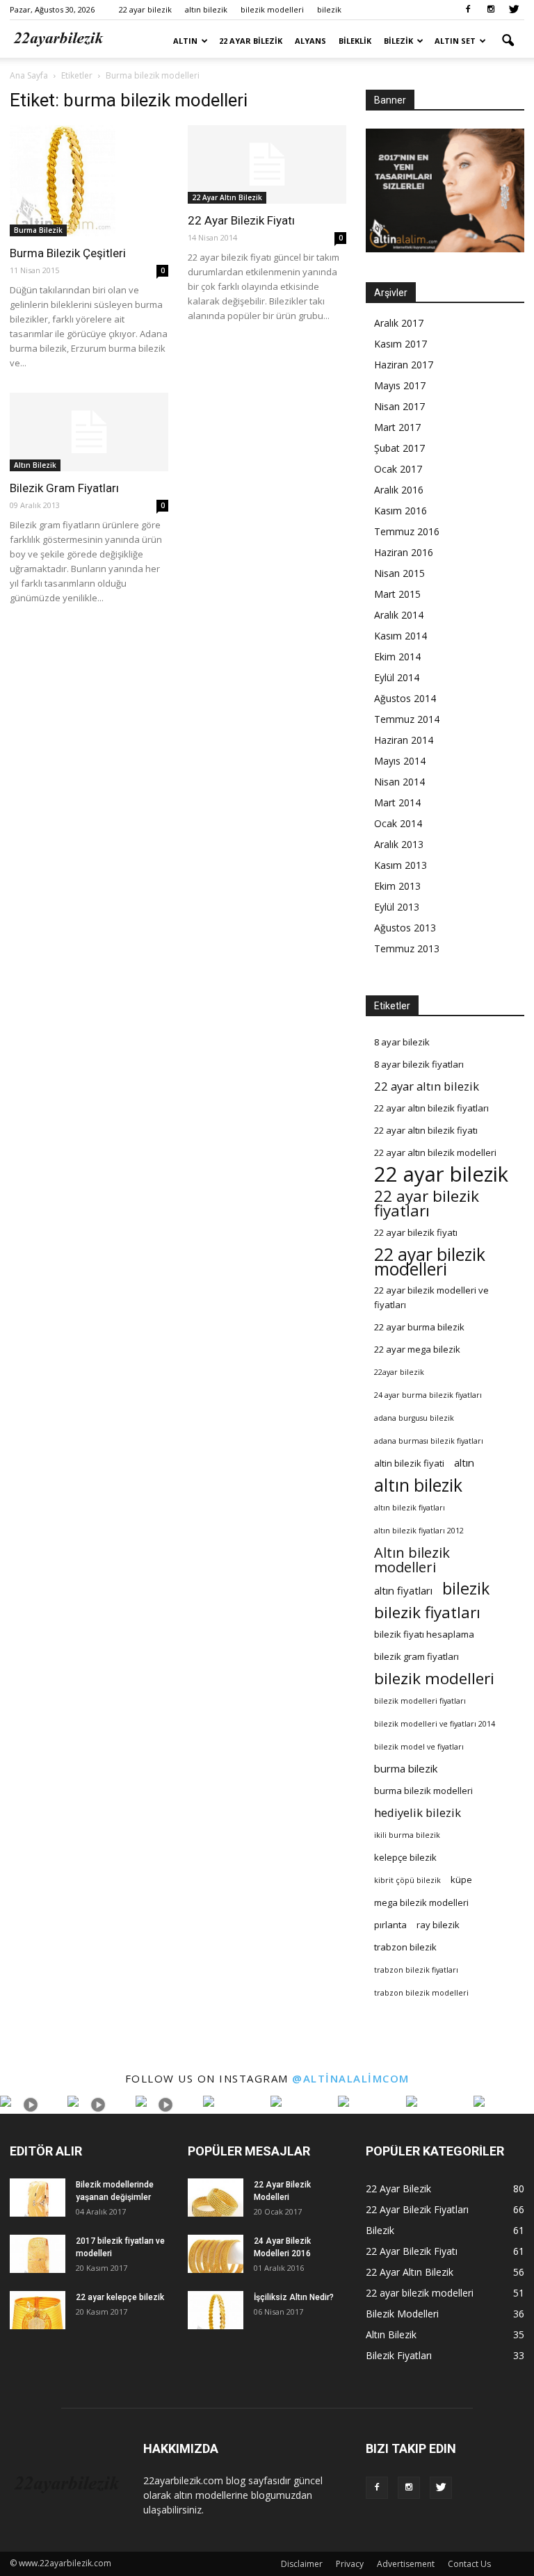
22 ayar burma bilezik (419, 1327)
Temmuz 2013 (407, 948)
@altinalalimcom (351, 2078)
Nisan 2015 (399, 573)
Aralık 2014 (399, 615)
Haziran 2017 (404, 365)
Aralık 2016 (399, 490)
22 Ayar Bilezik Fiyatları (417, 2209)
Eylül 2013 (397, 907)
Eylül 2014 (397, 677)
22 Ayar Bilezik (251, 41)
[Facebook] (468, 10)
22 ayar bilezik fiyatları (427, 1203)
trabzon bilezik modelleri (421, 1993)
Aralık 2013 (399, 844)
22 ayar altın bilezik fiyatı (426, 1130)
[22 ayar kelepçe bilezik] (38, 2310)
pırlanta (390, 1925)
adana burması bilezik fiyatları (429, 1441)
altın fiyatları (403, 1590)
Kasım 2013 (400, 865)
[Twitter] (514, 10)
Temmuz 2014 (407, 719)
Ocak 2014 (398, 823)
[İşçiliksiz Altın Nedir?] (216, 2310)
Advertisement (406, 2564)
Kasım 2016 (400, 511)
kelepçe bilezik (405, 1857)
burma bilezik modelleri (423, 1791)
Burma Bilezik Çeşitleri (68, 253)
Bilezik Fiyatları (399, 2355)
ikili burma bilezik (407, 1835)
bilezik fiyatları (427, 1612)
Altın (185, 41)
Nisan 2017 (399, 406)
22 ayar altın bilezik (427, 1086)
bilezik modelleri (272, 9)
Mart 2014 (397, 802)
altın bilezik (206, 9)
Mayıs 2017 (400, 385)
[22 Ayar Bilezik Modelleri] (216, 2198)
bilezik (329, 9)
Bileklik (355, 41)
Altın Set (455, 41)
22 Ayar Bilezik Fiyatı (241, 220)
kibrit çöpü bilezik (407, 1880)
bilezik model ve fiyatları (419, 1747)
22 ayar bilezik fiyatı (416, 1232)
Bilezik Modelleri (402, 2314)
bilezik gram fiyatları (416, 1656)
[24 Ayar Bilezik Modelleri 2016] (216, 2254)
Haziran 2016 (404, 552)
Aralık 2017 (399, 323)
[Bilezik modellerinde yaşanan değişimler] (38, 2198)
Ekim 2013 (397, 886)
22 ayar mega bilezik (417, 1349)
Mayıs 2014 (400, 761)
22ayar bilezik (399, 1372)
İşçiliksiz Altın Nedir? (294, 2297)
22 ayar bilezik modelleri (430, 1262)
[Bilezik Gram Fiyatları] (89, 432)
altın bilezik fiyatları (410, 1508)
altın (464, 1462)
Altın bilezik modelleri (412, 1560)
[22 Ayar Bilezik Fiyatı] (267, 164)
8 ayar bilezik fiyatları (419, 1064)
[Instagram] (491, 10)
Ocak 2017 (398, 469)
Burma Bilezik (38, 230)
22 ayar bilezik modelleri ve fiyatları (431, 1297)
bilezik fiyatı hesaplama (424, 1634)
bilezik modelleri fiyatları (420, 1701)
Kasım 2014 (400, 636)
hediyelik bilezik (418, 1812)
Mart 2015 (397, 594)
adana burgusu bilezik (414, 1418)
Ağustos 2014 (405, 698)
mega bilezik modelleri (421, 1902)
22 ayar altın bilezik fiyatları (431, 1108)
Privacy (350, 2564)
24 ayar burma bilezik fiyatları (428, 1395)
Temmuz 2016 (407, 531)
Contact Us (469, 2564)
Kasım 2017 (400, 344)
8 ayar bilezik (402, 1042)
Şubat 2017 (399, 448)
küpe (461, 1880)
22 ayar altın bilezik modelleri (435, 1152)
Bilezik (398, 41)
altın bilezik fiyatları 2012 (419, 1531)
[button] (508, 41)
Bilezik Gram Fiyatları (64, 488)
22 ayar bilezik (145, 9)
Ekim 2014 (397, 657)
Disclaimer (302, 2564)
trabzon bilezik (405, 1947)
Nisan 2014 (399, 782)
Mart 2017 (397, 427)
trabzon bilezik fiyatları (416, 1970)
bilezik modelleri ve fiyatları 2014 (435, 1724)
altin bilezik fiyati (409, 1463)
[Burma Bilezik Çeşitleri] (89, 181)
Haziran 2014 (404, 740)
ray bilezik (438, 1925)
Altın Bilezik (35, 465)
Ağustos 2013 (405, 928)
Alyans (310, 41)
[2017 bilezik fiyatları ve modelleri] (38, 2254)
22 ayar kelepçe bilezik (120, 2297)
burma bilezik (406, 1768)
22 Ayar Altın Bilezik (227, 197)
